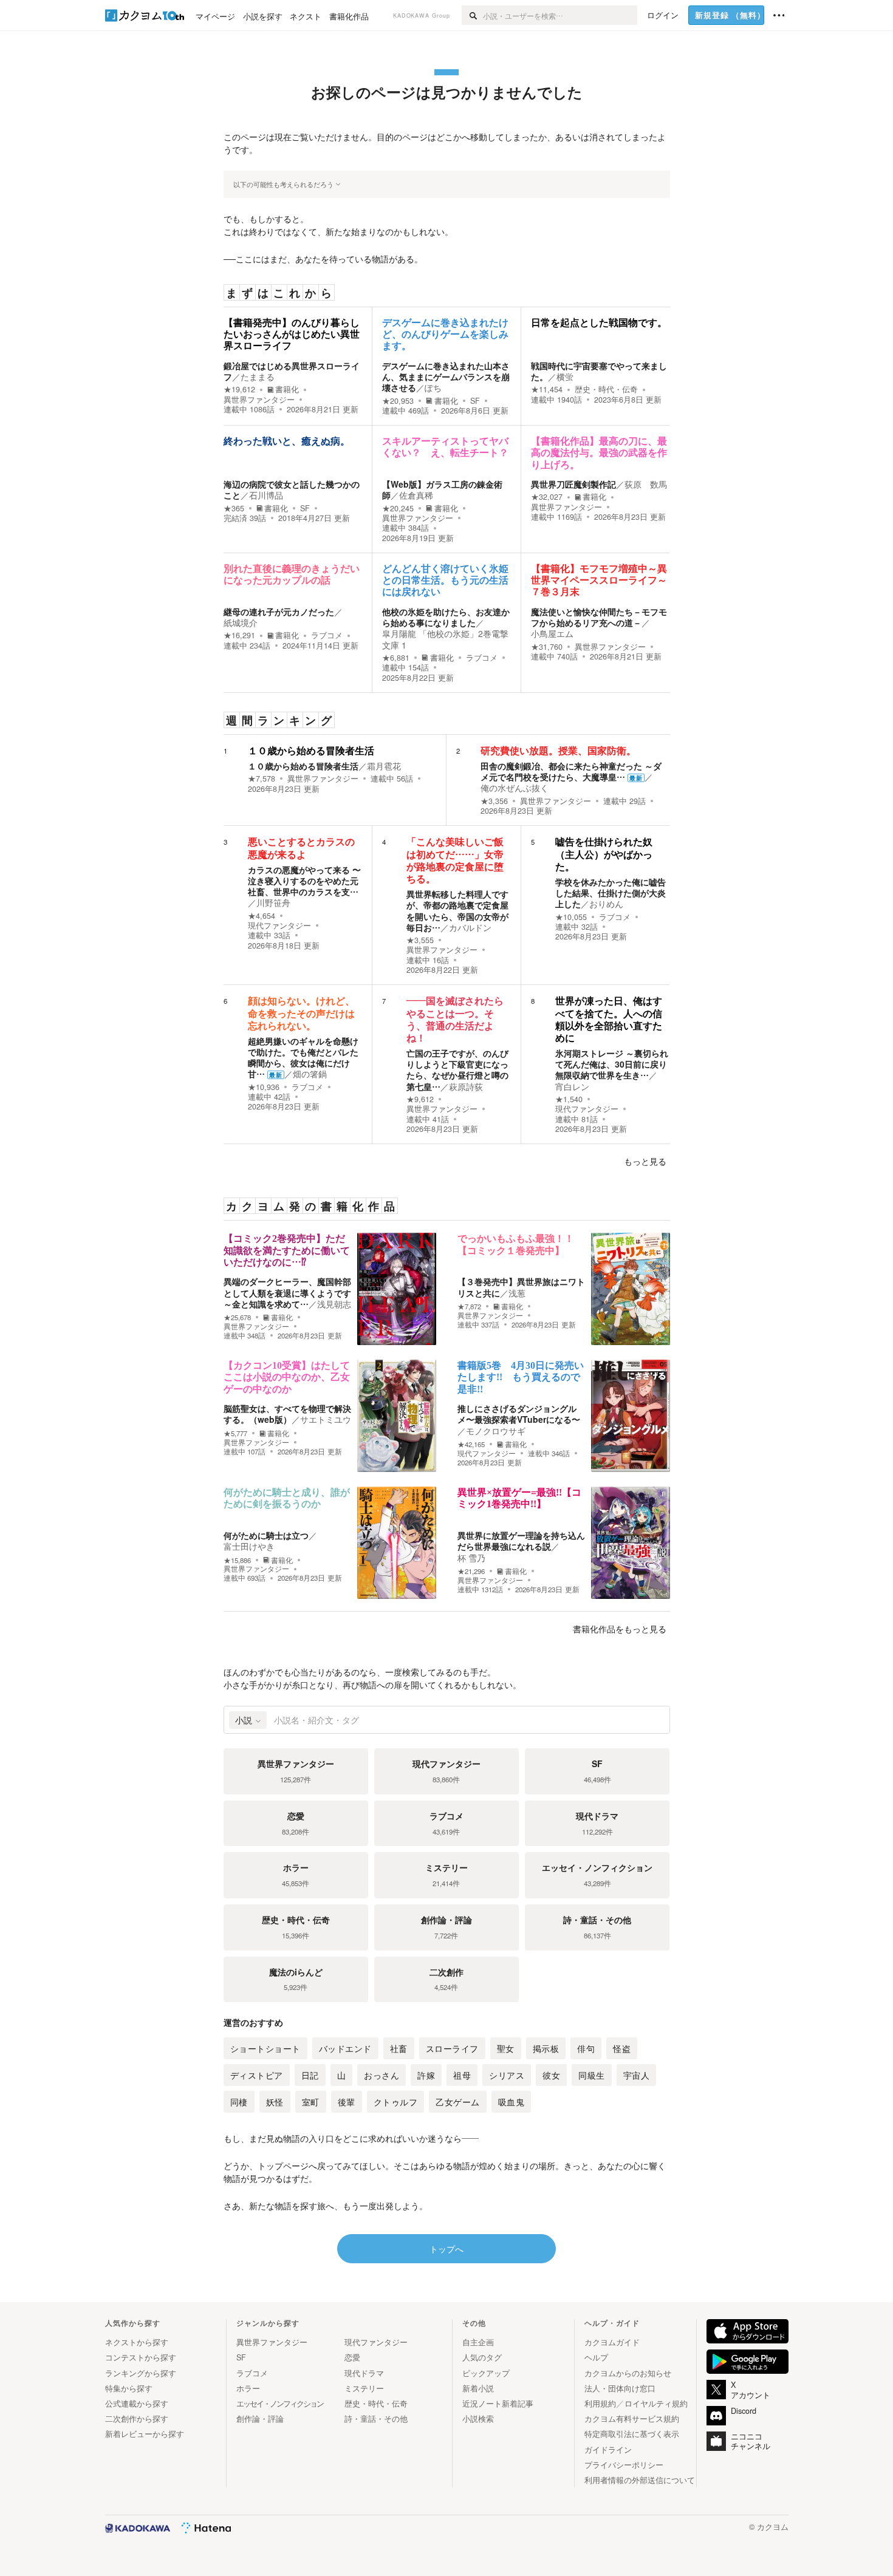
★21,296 (471, 1571)
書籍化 (287, 389)
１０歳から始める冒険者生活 (311, 751)
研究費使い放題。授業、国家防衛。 (558, 751)
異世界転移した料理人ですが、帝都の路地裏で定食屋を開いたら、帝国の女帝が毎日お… (457, 911)
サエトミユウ (326, 1419)
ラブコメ (327, 635)
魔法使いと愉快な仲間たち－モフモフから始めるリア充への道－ (599, 617)
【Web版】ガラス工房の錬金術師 (442, 489)
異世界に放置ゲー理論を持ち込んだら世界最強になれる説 (521, 1541)
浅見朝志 (334, 1304)
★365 (234, 508)
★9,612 (420, 1099)
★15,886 (237, 1560)
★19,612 (239, 389)
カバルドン (470, 927)
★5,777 (235, 1433)
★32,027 (547, 497)
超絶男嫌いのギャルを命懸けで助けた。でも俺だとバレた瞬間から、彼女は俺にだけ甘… (303, 1058)
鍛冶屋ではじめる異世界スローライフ (292, 371)
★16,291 (239, 635)
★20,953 (398, 401)
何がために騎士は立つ (266, 1535)
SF (475, 401)
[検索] (472, 15)
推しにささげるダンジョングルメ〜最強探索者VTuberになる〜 (519, 1414)
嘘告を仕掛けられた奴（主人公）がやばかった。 (604, 854)
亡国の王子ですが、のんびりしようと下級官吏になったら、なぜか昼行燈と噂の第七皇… (457, 1070)
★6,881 (396, 658)
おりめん (606, 904)
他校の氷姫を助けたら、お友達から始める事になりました (446, 617)
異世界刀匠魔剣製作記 (573, 484)
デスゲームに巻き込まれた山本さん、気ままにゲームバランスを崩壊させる (446, 377)
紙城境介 (241, 622)
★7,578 (262, 779)
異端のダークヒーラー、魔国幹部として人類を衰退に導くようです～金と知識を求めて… (287, 1292)
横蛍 (565, 377)
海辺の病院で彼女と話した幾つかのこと (292, 489)
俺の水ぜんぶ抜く (515, 788)
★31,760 (547, 647)
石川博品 (266, 495)
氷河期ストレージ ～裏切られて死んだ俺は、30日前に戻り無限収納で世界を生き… (612, 1064)
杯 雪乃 (471, 1558)
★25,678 (237, 1317)
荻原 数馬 (646, 484)
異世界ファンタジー (259, 400)
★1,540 (569, 1099)
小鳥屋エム (552, 633)
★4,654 (262, 916)
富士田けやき (249, 1546)
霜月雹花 (384, 766)
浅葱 (517, 1293)
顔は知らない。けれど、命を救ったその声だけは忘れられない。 (301, 1013)
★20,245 (398, 508)
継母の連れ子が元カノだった (279, 612)
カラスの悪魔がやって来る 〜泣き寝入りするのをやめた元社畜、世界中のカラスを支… (304, 881)
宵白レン (572, 1086)
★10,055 (571, 917)
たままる (258, 377)
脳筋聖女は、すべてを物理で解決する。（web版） (287, 1414)
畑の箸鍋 (310, 1074)
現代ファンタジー (279, 925)
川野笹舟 (273, 902)
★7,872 (469, 1307)
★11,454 (547, 389)
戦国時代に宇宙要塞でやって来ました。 (599, 371)
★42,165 (471, 1444)
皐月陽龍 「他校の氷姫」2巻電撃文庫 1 (445, 639)
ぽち (433, 387)
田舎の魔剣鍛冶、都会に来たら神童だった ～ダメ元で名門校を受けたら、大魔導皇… (571, 771)
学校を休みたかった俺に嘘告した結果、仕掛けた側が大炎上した (611, 893)
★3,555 (420, 940)
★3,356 (494, 801)
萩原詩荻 (466, 1086)
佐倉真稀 (416, 495)
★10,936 (264, 1087)
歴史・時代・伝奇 (606, 389)
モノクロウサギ (496, 1431)
